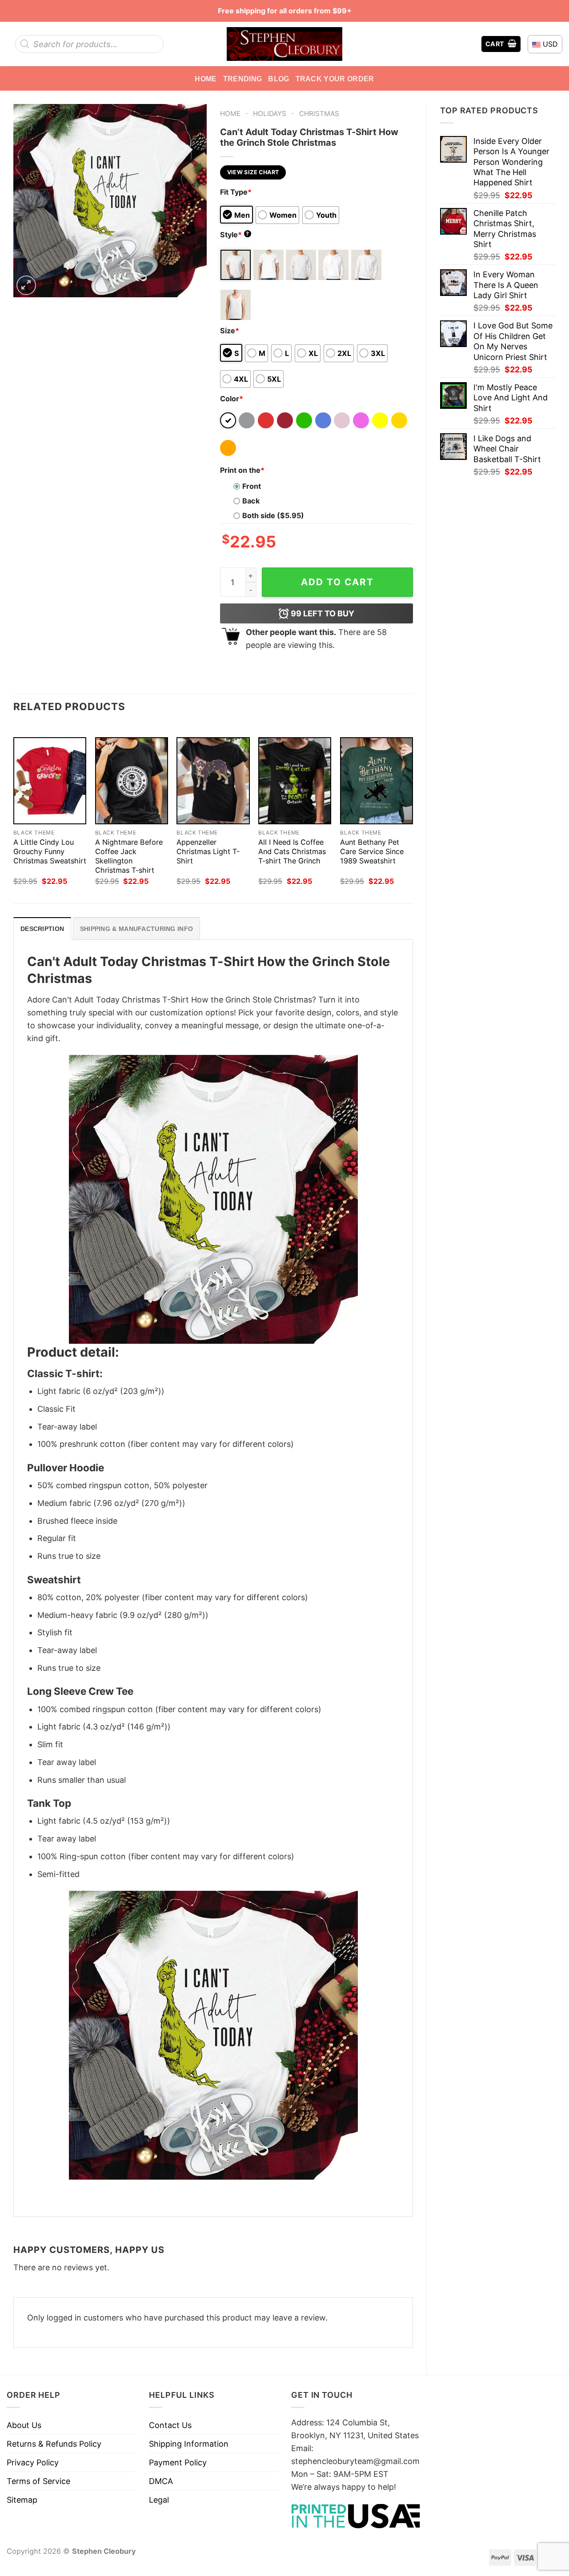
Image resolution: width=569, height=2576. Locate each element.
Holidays (270, 114)
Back (251, 501)
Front (252, 486)
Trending (243, 79)
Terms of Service (38, 2481)
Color (232, 399)
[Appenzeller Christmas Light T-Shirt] (213, 781)
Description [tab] (42, 929)
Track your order (335, 79)
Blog (278, 79)
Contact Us (170, 2425)
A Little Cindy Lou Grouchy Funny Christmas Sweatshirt (50, 851)
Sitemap (22, 2500)
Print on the (242, 470)
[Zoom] (26, 285)
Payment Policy (178, 2462)
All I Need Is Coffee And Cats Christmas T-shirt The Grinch (292, 851)
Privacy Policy (33, 2462)
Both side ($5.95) (273, 515)
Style (235, 235)
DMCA (161, 2481)
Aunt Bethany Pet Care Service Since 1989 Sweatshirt (372, 851)
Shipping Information (189, 2444)
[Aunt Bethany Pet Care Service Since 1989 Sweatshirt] (377, 781)
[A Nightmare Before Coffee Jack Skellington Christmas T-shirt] (132, 781)
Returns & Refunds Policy (54, 2444)
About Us (24, 2425)
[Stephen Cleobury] (284, 44)
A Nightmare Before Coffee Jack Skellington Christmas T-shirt (129, 856)
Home (206, 79)
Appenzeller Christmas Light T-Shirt (208, 851)
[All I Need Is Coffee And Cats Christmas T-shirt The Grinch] (295, 781)
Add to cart (337, 582)
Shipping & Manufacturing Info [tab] (136, 929)
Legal (159, 2500)
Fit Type (236, 192)
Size (230, 331)
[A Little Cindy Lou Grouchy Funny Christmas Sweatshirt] (50, 781)
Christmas (319, 114)
